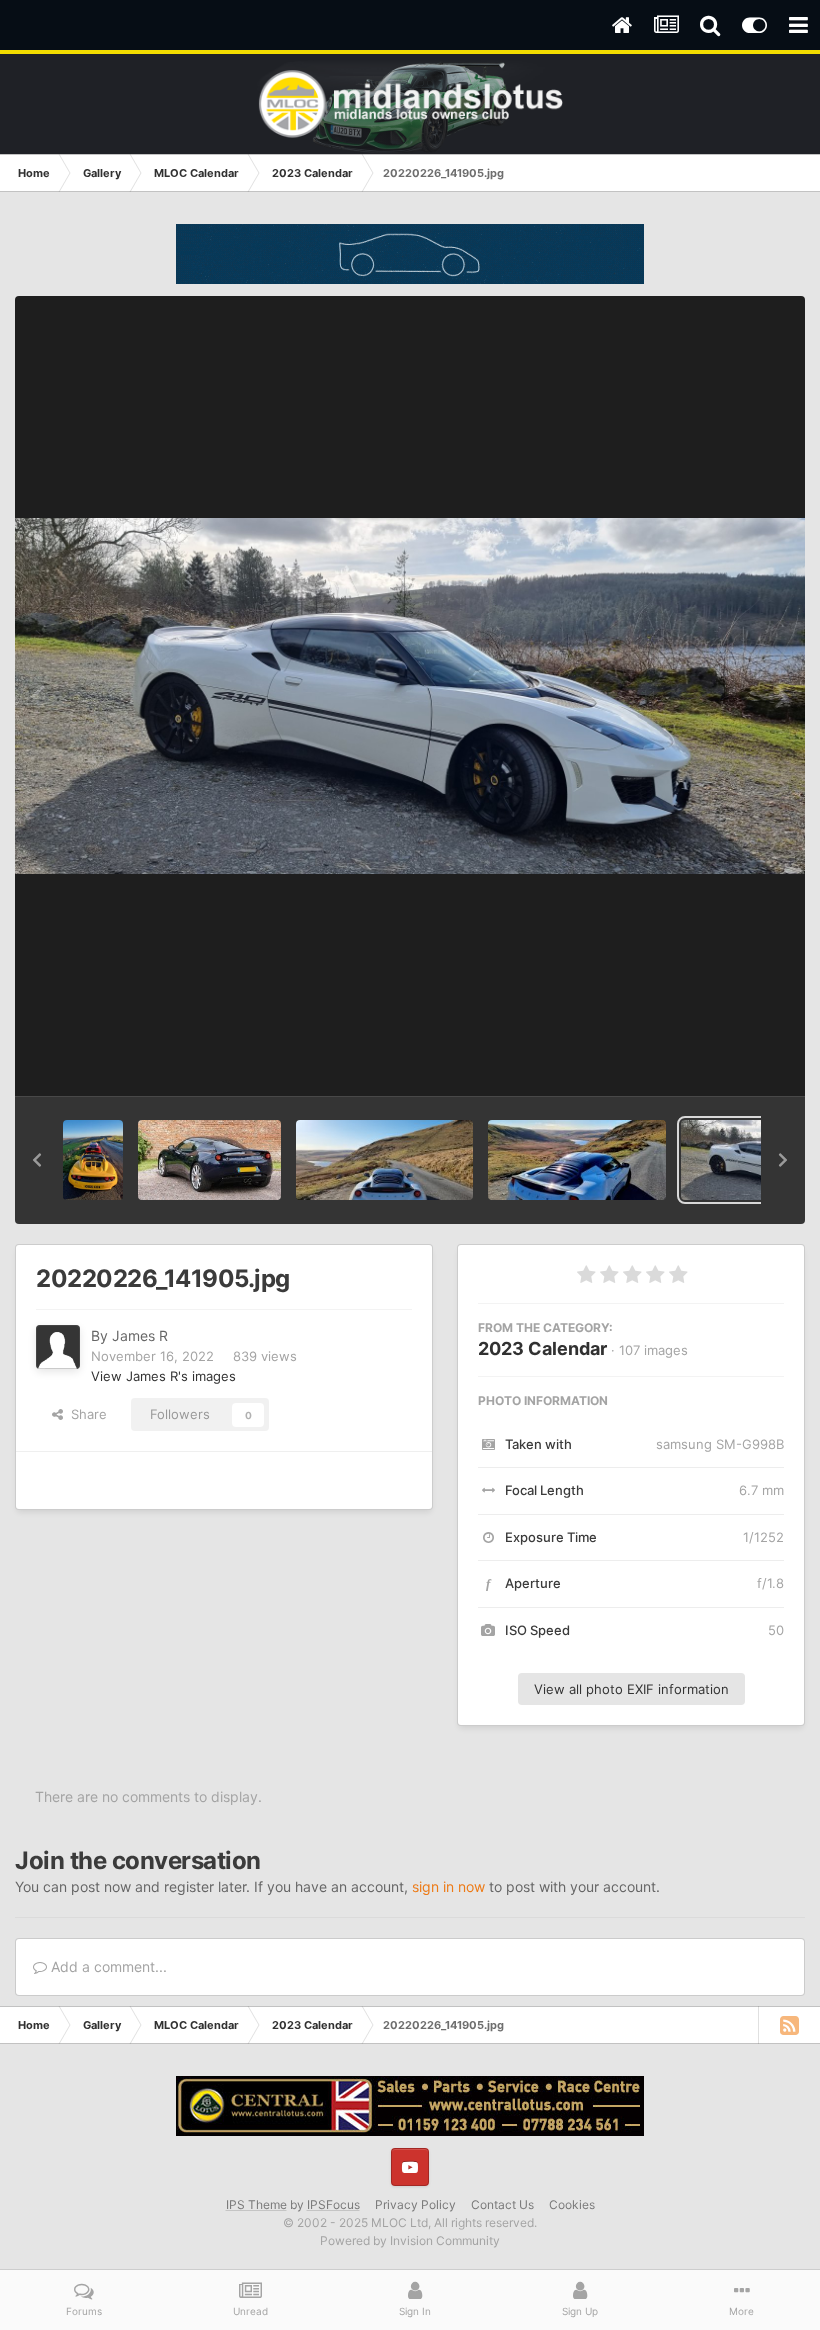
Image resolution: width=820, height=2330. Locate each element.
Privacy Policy (415, 2204)
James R (140, 1335)
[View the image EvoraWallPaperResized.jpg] (209, 1160)
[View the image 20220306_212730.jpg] (577, 1160)
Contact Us (502, 2204)
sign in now (448, 1886)
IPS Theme (256, 2204)
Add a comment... (107, 1966)
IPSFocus (333, 2204)
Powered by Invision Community (410, 2240)
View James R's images (163, 1376)
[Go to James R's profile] (58, 1347)
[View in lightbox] (410, 696)
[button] (37, 1160)
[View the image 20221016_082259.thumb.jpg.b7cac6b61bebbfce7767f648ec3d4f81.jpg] (93, 1160)
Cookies (572, 2204)
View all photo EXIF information (631, 1689)
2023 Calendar (542, 1348)
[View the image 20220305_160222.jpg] (385, 1160)
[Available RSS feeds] (789, 2025)
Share (85, 1414)
